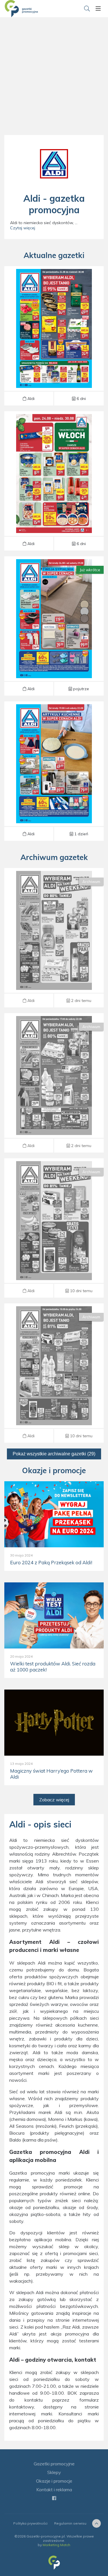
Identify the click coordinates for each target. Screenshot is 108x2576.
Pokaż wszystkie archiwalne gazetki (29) (54, 1454)
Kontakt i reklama (54, 2490)
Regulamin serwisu (70, 2523)
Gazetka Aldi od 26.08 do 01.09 (54, 626)
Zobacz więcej (54, 1800)
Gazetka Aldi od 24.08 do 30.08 (54, 336)
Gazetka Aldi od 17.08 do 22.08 (54, 1083)
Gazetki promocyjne (54, 2464)
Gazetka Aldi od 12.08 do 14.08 (54, 1228)
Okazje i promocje (54, 2481)
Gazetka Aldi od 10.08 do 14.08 (54, 1373)
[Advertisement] (54, 83)
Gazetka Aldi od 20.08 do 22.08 (54, 938)
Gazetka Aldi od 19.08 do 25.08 (54, 771)
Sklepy (54, 2472)
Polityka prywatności (30, 2523)
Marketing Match (56, 2545)
